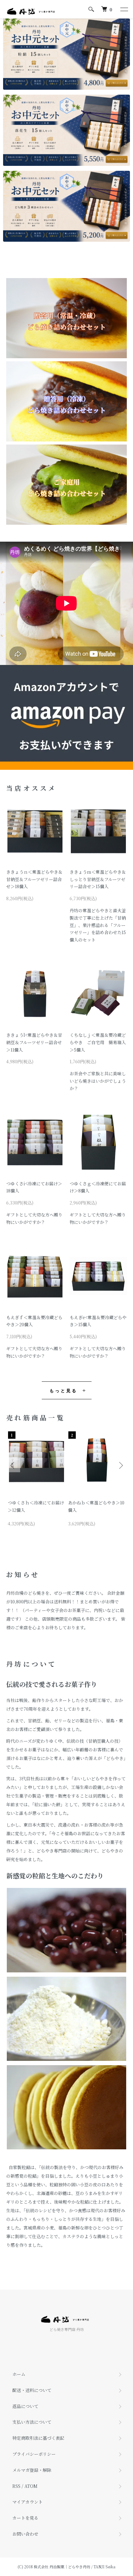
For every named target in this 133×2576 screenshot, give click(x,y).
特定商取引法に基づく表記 (38, 2438)
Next (120, 1465)
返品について (25, 2406)
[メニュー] (124, 9)
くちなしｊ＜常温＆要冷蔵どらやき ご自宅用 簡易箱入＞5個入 (98, 1042)
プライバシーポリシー (34, 2454)
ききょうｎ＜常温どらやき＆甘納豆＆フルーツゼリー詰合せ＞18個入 (34, 879)
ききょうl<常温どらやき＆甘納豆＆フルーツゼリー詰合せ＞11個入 (34, 1042)
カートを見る (25, 2518)
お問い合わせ (25, 2534)
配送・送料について (32, 2390)
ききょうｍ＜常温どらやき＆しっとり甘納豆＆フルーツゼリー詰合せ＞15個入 (98, 879)
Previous (13, 1465)
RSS (16, 2486)
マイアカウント (28, 2502)
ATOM (31, 2486)
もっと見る (64, 1390)
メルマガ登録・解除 (32, 2470)
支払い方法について (32, 2422)
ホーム (19, 2374)
